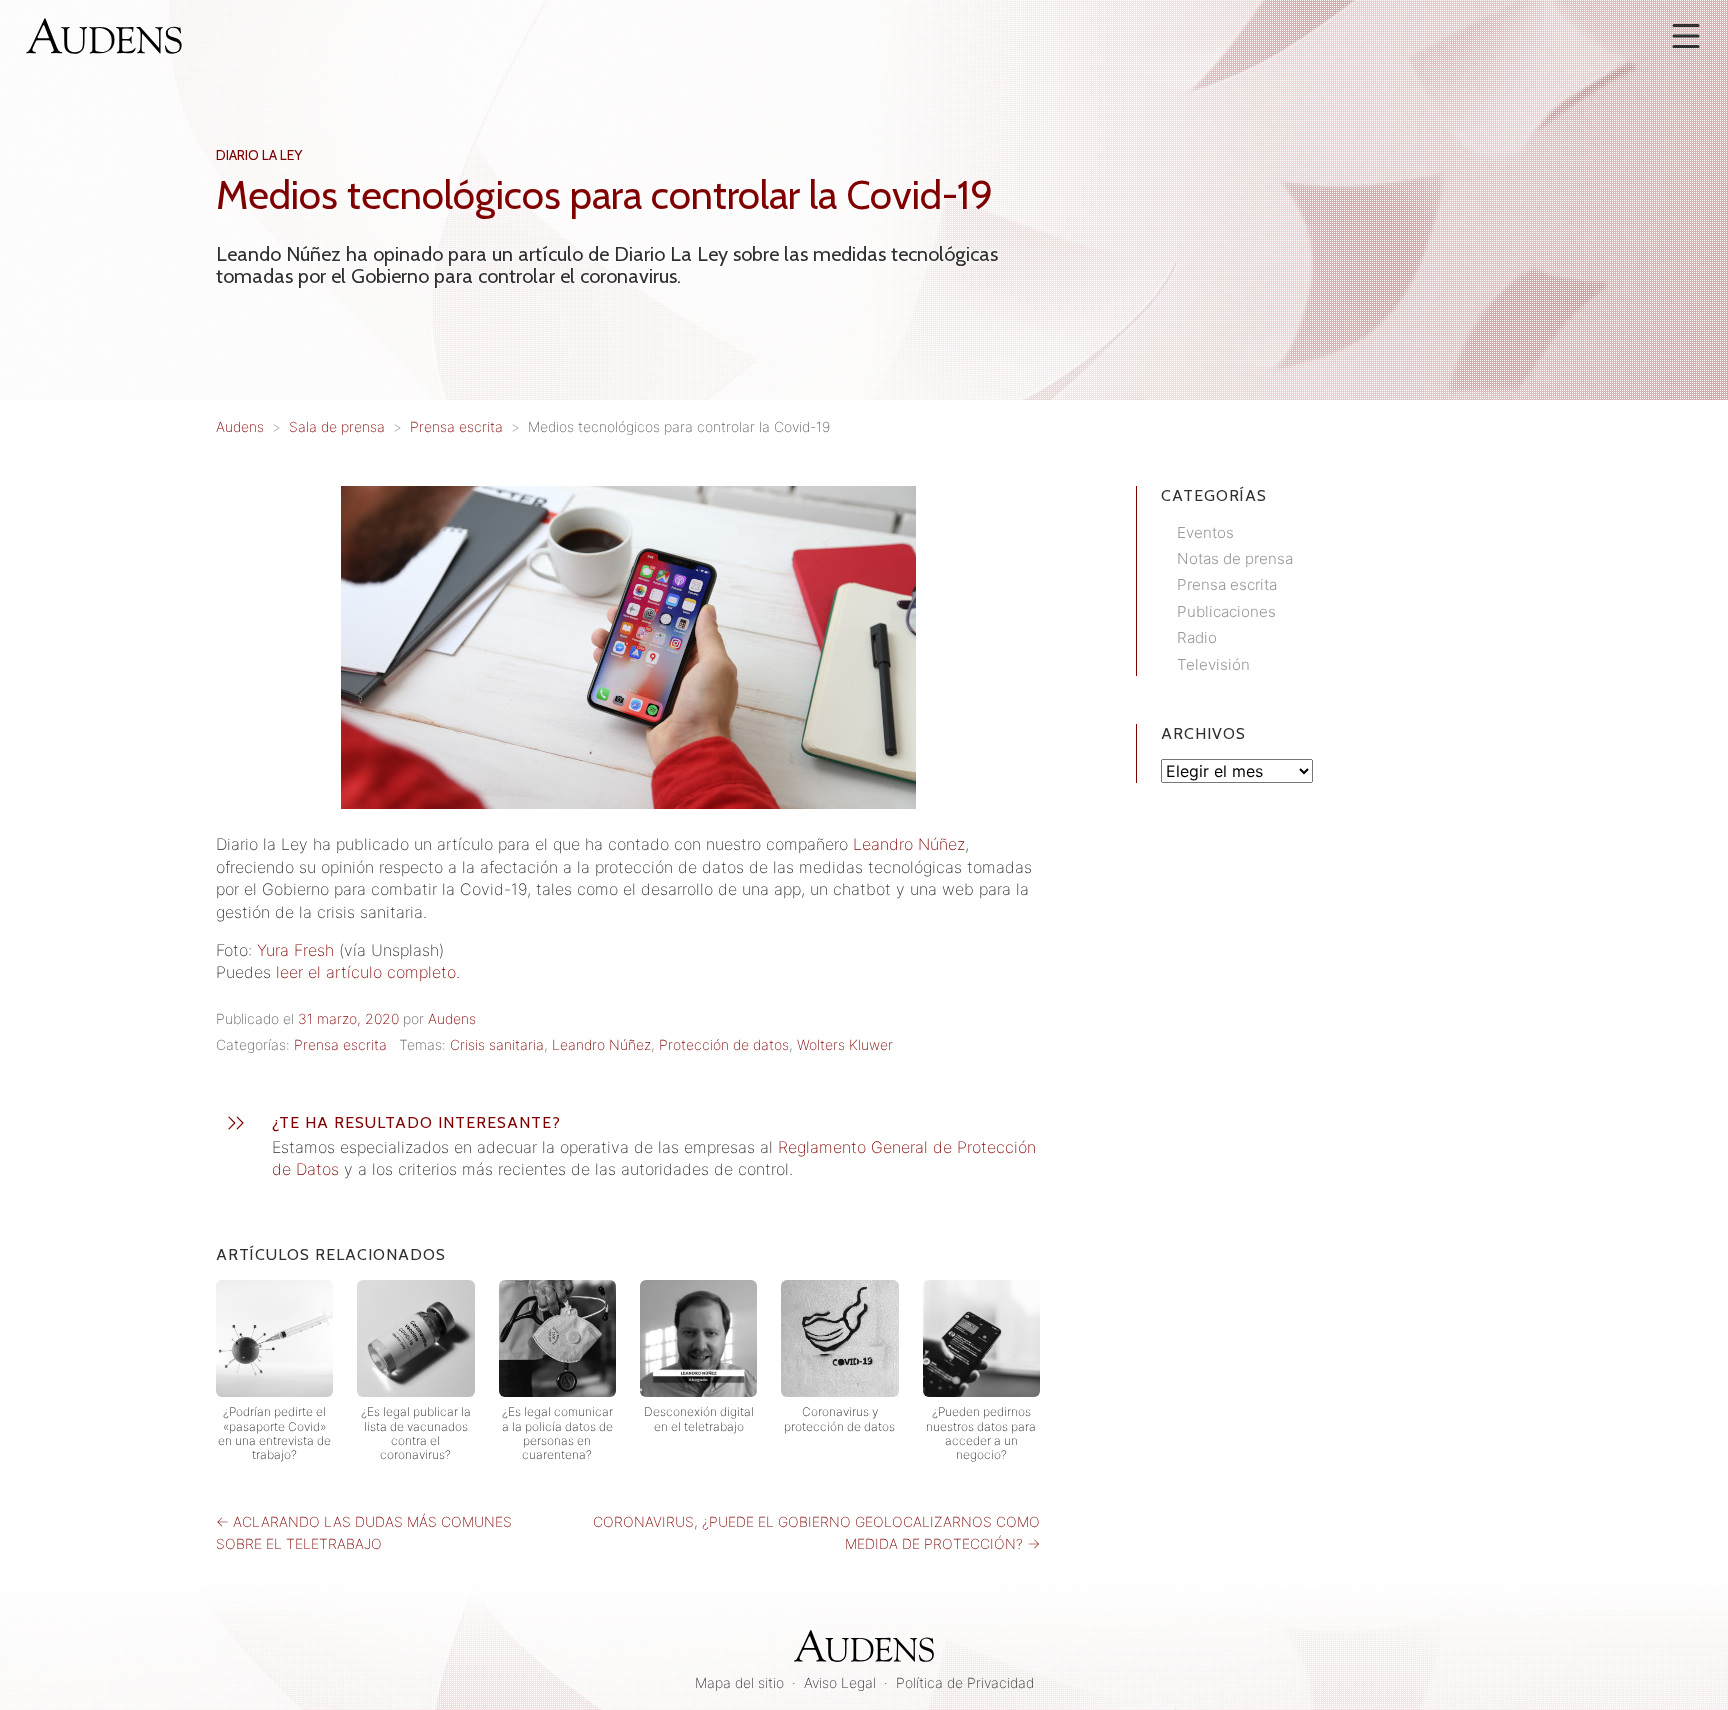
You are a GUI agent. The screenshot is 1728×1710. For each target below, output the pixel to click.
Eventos (1205, 532)
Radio (1197, 637)
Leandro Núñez (909, 844)
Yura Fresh (295, 950)
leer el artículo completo (366, 972)
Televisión (1213, 664)
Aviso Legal (840, 1682)
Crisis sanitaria (497, 1044)
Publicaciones (1226, 611)
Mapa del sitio (739, 1682)
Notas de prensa (1235, 558)
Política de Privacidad (965, 1682)
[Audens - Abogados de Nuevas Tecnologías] (104, 34)
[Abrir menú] (1686, 36)
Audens (452, 1018)
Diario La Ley (259, 155)
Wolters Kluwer (845, 1044)
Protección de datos (724, 1044)
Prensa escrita (340, 1044)
